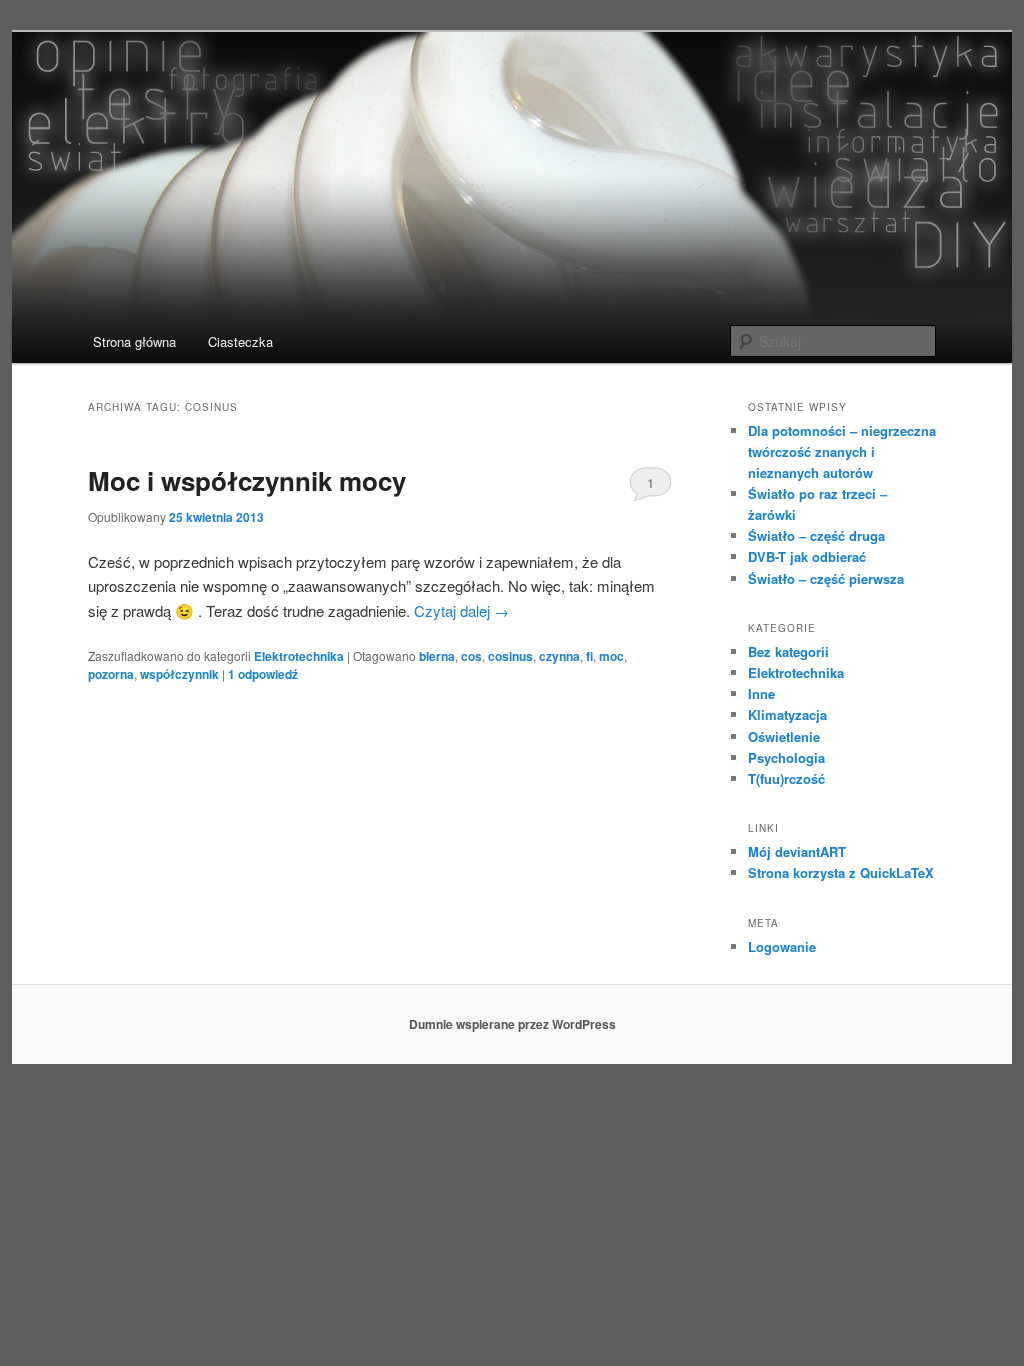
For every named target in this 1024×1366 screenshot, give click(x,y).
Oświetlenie (784, 736)
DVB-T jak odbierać (807, 556)
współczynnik (179, 674)
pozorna (111, 674)
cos (471, 656)
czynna (559, 656)
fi (589, 656)
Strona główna (134, 341)
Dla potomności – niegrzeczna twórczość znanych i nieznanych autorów (842, 451)
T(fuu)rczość (786, 778)
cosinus (510, 656)
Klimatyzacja (787, 714)
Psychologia (786, 757)
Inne (761, 693)
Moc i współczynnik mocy (247, 480)
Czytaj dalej (461, 610)
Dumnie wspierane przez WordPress (512, 1024)
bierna (437, 656)
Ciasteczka (240, 341)
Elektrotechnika (299, 656)
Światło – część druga (816, 535)
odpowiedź (263, 674)
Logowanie (782, 946)
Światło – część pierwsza (826, 578)
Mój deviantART (797, 851)
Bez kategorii (788, 651)
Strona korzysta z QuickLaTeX (841, 872)
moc (611, 656)
